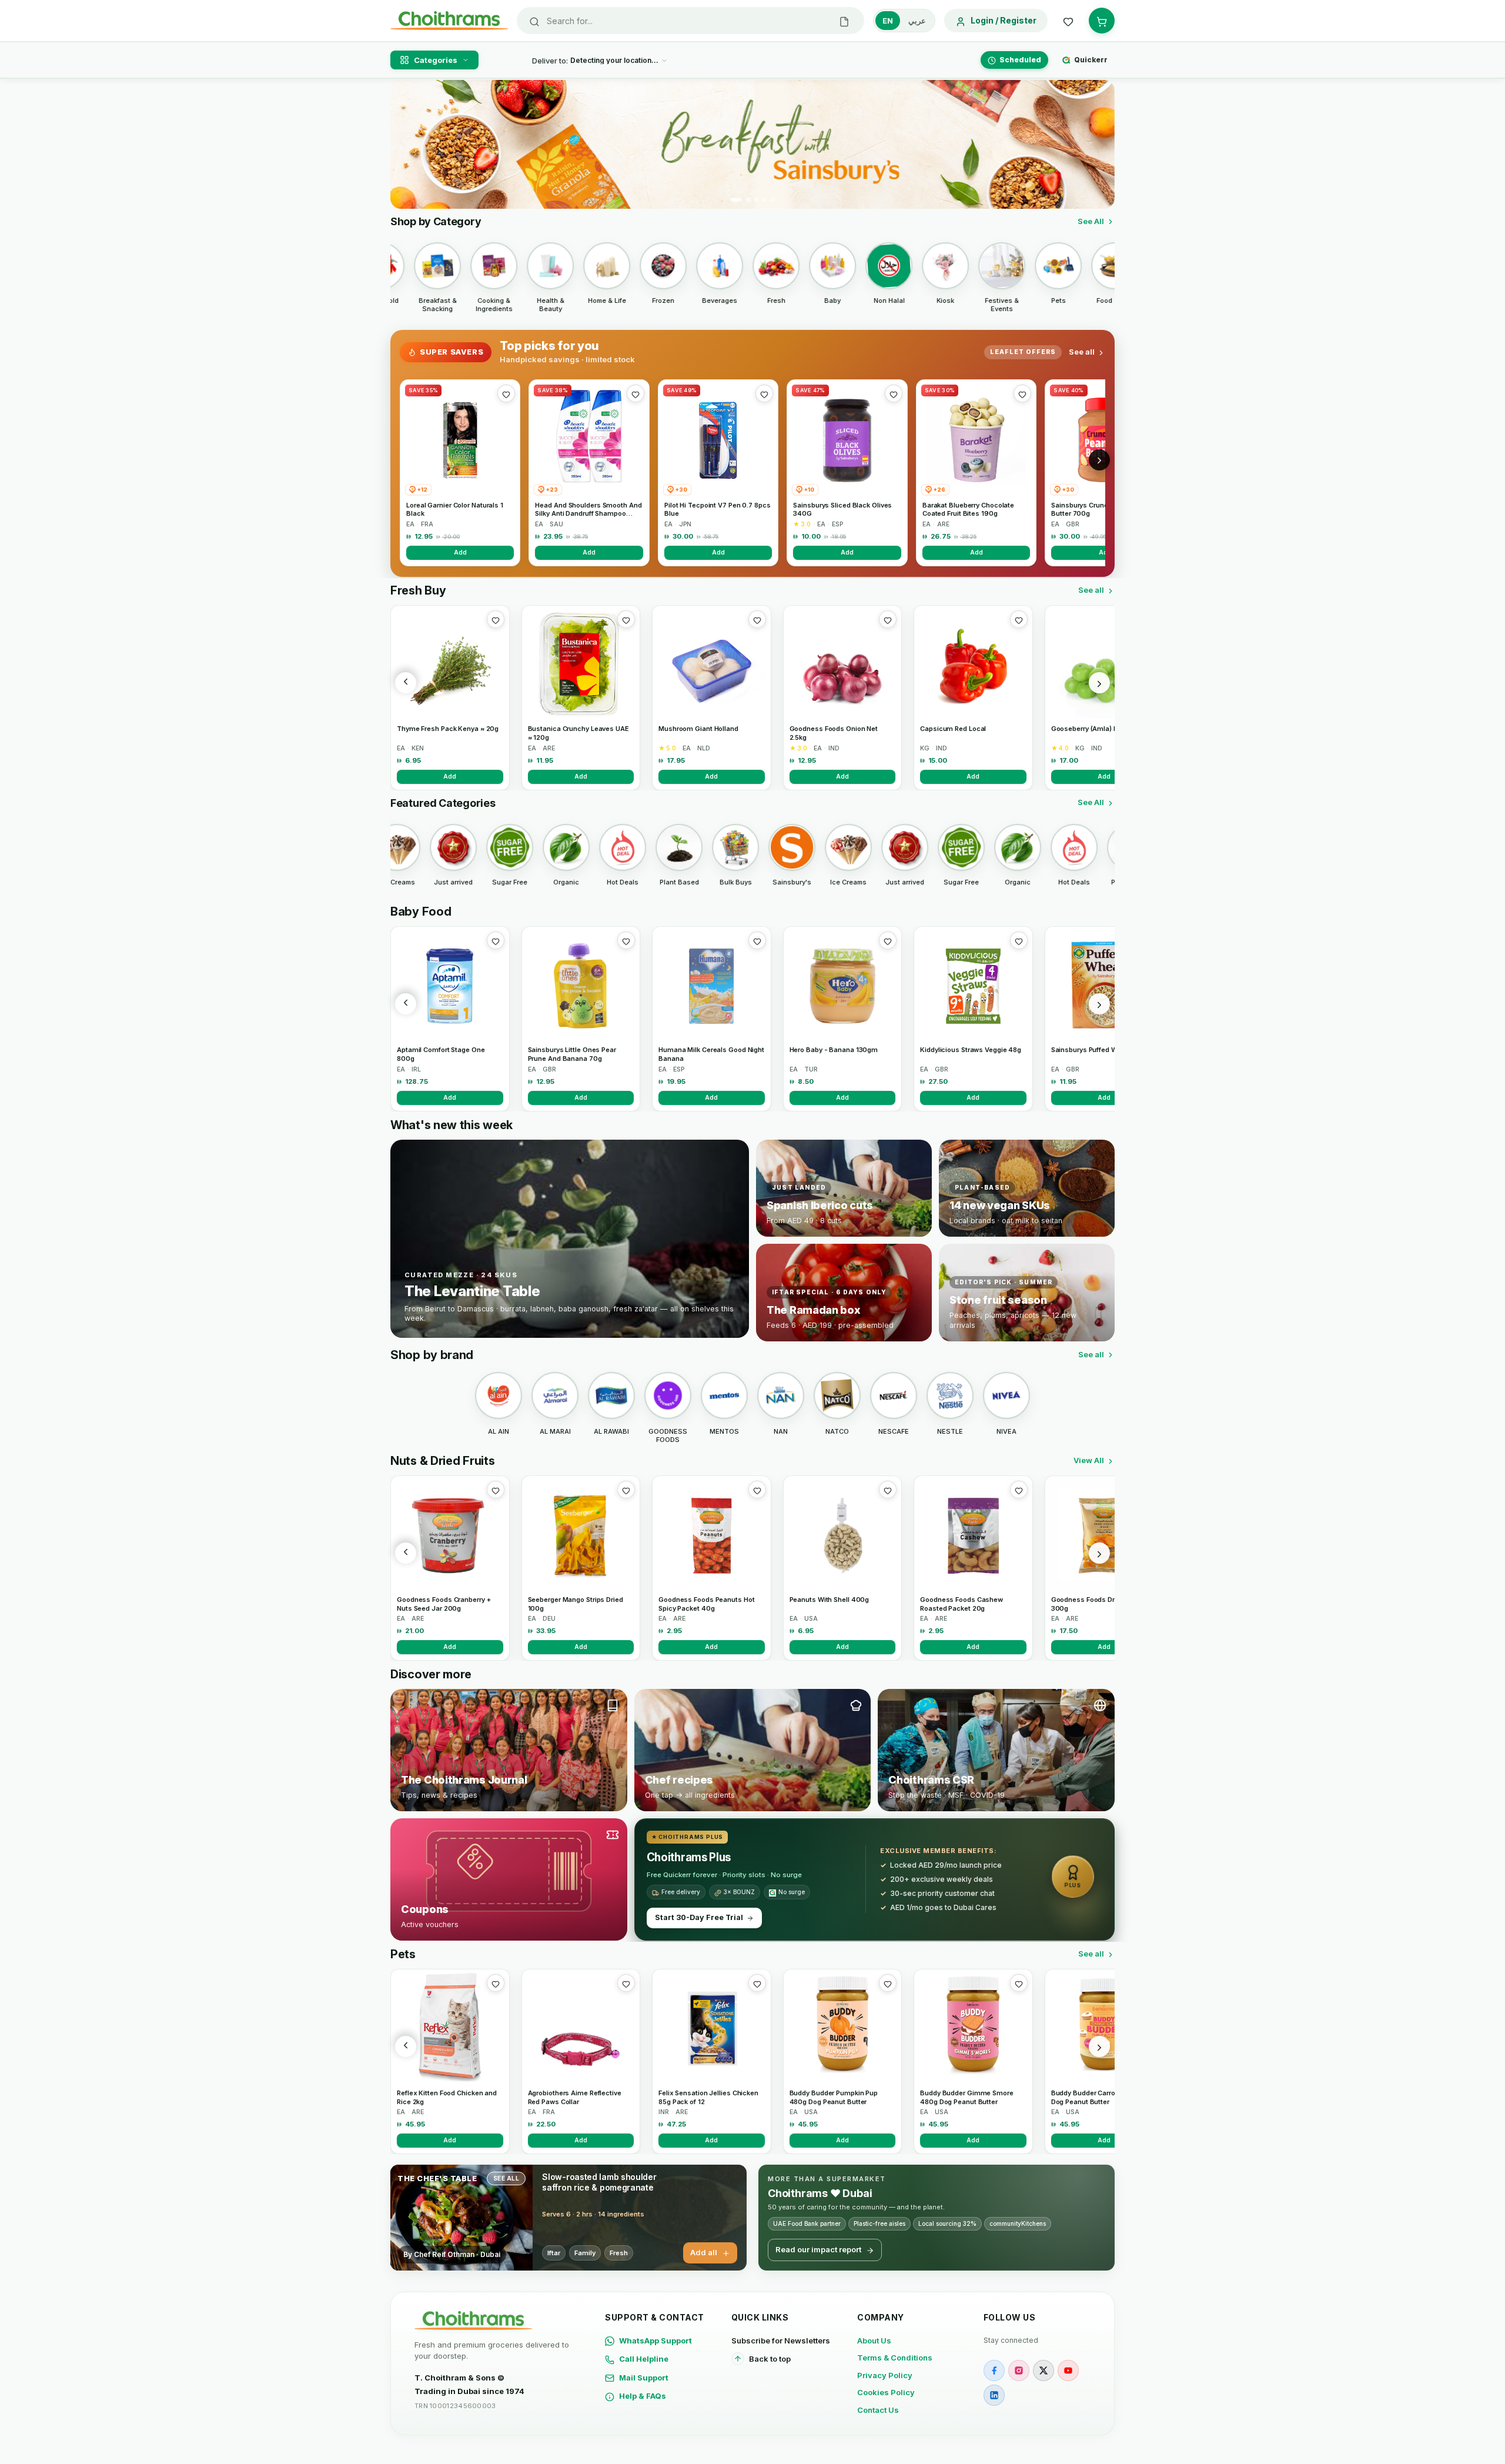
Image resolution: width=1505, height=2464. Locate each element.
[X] (1044, 2370)
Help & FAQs (643, 2396)
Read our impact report (818, 2249)
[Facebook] (994, 2370)
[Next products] (1099, 683)
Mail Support (644, 2378)
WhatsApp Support (655, 2341)
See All (1091, 221)
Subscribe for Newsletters (781, 2341)
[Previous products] (406, 683)
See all (1082, 352)
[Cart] (1102, 21)
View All (1089, 1460)
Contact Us (878, 2410)
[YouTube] (1068, 2370)
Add (460, 552)
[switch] (904, 21)
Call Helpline (644, 2359)
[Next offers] (1099, 460)
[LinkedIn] (994, 2395)
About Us (874, 2341)
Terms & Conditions (895, 2358)
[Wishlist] (1068, 21)
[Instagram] (1019, 2370)
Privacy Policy (885, 2375)
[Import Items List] (844, 21)
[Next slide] (1099, 145)
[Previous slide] (406, 145)
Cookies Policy (886, 2392)
